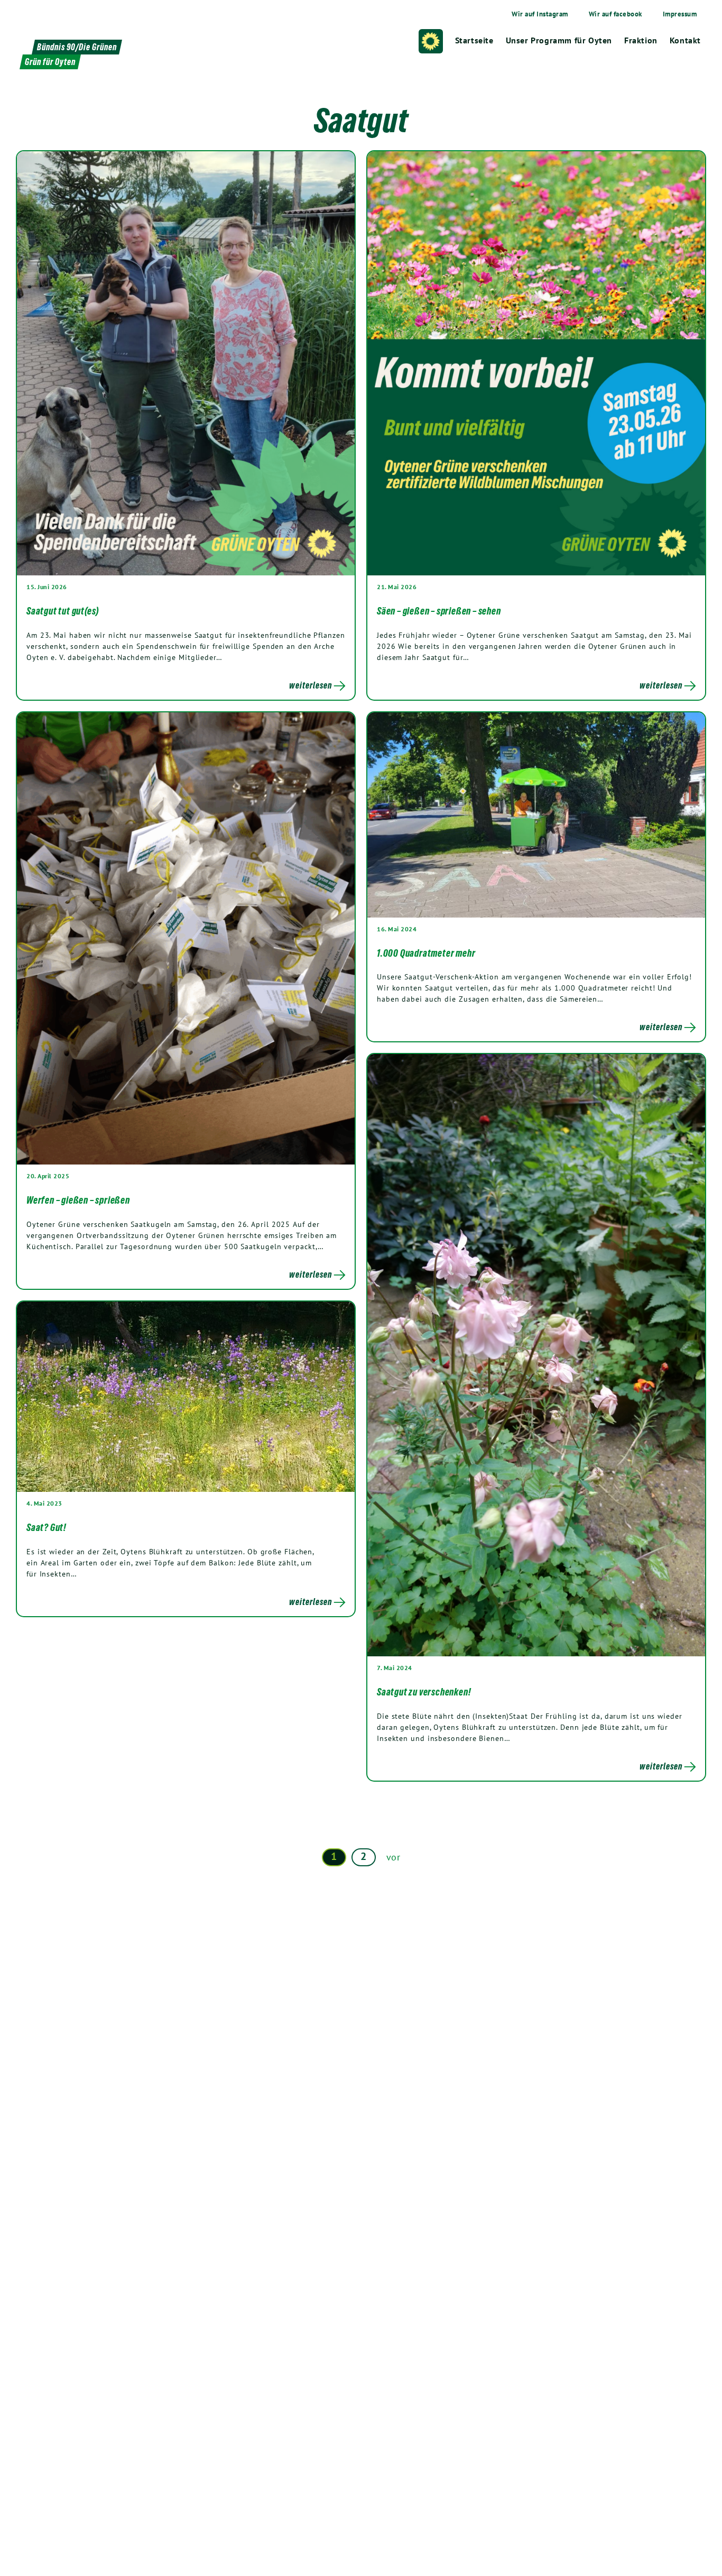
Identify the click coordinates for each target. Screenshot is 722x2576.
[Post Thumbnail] (186, 363)
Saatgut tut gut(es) (63, 611)
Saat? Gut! (47, 1527)
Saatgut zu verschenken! (424, 1692)
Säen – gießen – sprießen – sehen (439, 611)
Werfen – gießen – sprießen (78, 1200)
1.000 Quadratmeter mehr (426, 953)
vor (394, 1857)
